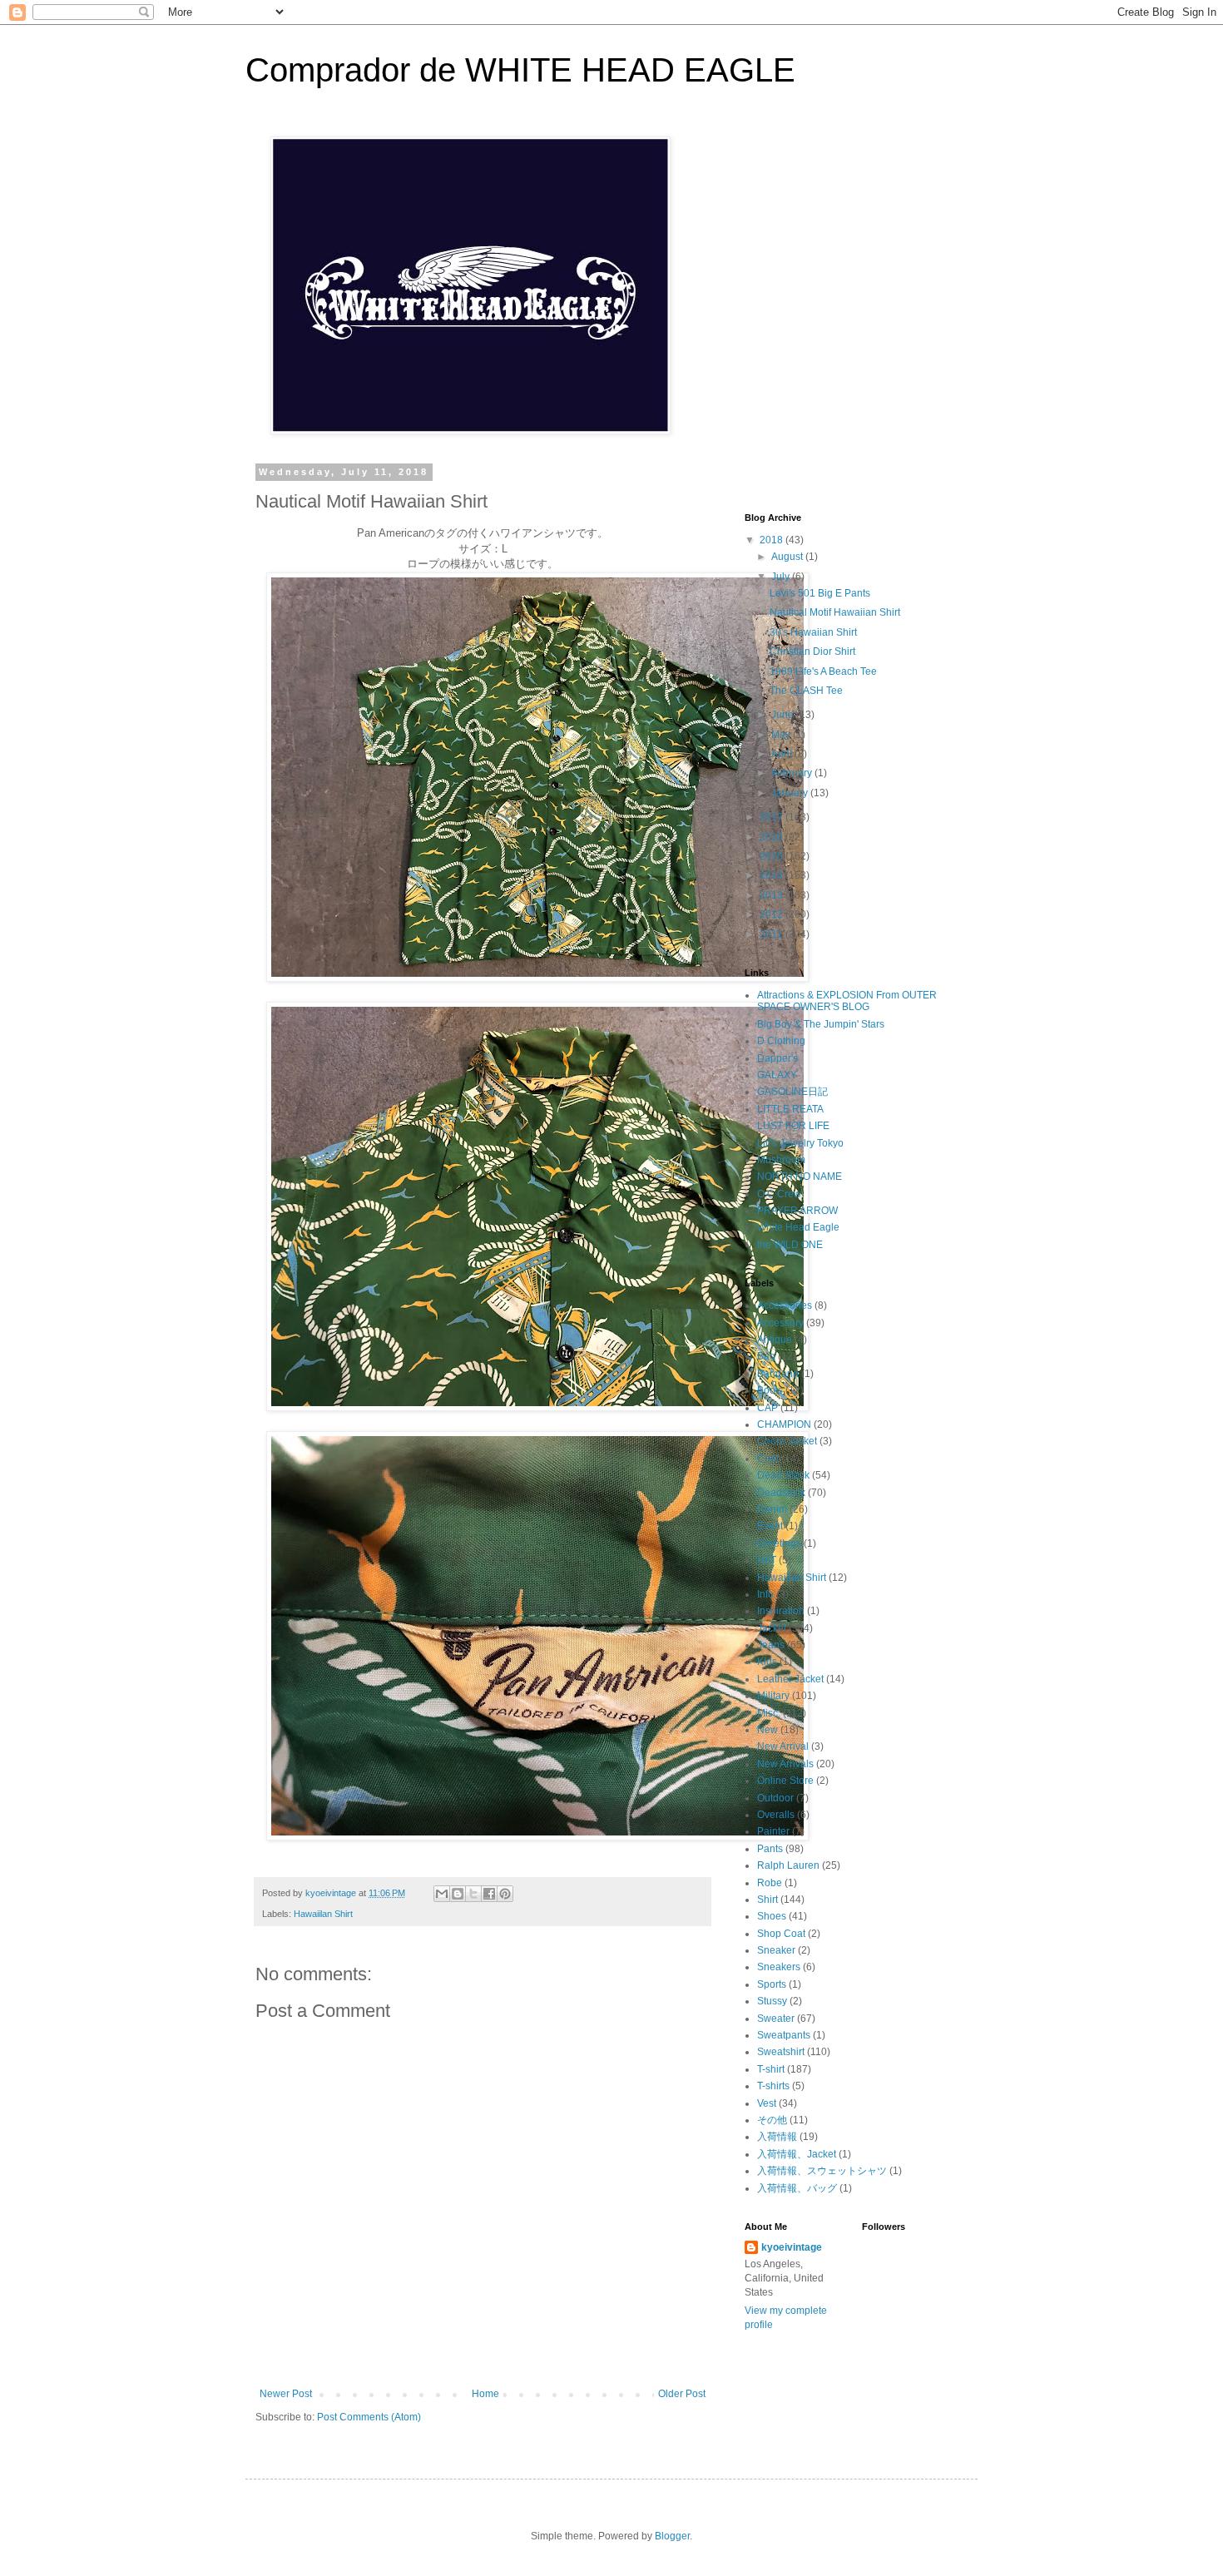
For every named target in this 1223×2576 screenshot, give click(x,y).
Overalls (776, 1815)
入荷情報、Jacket (797, 2154)
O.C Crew (779, 1194)
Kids (767, 1662)
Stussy (772, 2001)
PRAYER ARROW (797, 1211)
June (784, 715)
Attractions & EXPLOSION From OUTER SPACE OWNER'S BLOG (847, 1001)
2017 (772, 817)
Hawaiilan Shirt (323, 1914)
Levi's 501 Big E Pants (820, 593)
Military (773, 1696)
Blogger (672, 2536)
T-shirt (771, 2069)
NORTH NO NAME (800, 1177)
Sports (772, 1984)
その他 (772, 2120)
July (782, 577)
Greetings (779, 1543)
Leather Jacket (790, 1679)
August (788, 557)
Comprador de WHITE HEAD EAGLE (520, 70)
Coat (768, 1459)
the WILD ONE (790, 1245)
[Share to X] (473, 1894)
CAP (767, 1408)
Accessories (785, 1305)
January (791, 793)
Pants (770, 1849)
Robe (770, 1883)
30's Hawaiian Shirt (813, 632)
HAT (767, 1560)
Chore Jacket (787, 1441)
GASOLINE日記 (792, 1092)
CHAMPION (784, 1424)
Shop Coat (781, 1934)
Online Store (785, 1781)
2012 (772, 914)
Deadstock (781, 1493)
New (767, 1730)
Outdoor (775, 1798)
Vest (767, 2103)
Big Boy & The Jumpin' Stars (821, 1024)
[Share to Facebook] (489, 1894)
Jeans (771, 1645)
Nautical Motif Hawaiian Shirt (835, 612)
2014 (772, 875)
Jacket (772, 1628)
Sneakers (779, 1967)
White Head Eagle (798, 1227)
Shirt (767, 1900)
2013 (772, 895)
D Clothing (781, 1041)
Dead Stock (783, 1475)
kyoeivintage (792, 2247)
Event (770, 1526)
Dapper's (777, 1058)
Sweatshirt (781, 2052)
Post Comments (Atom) (369, 2417)
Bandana (778, 1374)
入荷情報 (777, 2137)
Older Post (682, 2394)
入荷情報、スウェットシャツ (822, 2171)
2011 (772, 934)
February (793, 773)
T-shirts (773, 2086)
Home (485, 2394)
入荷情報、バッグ (797, 2188)
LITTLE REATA (790, 1109)
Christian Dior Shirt (812, 651)
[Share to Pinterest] (505, 1894)
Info (765, 1594)
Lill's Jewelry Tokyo (800, 1143)
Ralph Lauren (788, 1865)
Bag (766, 1356)
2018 (772, 540)
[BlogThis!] (458, 1894)
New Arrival (783, 1746)
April (783, 754)
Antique (775, 1340)
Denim (772, 1509)
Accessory (780, 1323)
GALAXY (777, 1075)
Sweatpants (784, 2035)
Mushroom (781, 1160)
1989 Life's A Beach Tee (823, 671)
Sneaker (776, 1950)
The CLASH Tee (806, 691)
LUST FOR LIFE (793, 1126)
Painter (773, 1831)
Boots (770, 1390)
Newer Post (286, 2394)
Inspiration (781, 1611)
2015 (772, 856)
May (782, 735)
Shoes (772, 1916)
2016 (772, 837)
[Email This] (442, 1894)
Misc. (769, 1713)
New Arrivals (785, 1764)
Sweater (776, 2019)
